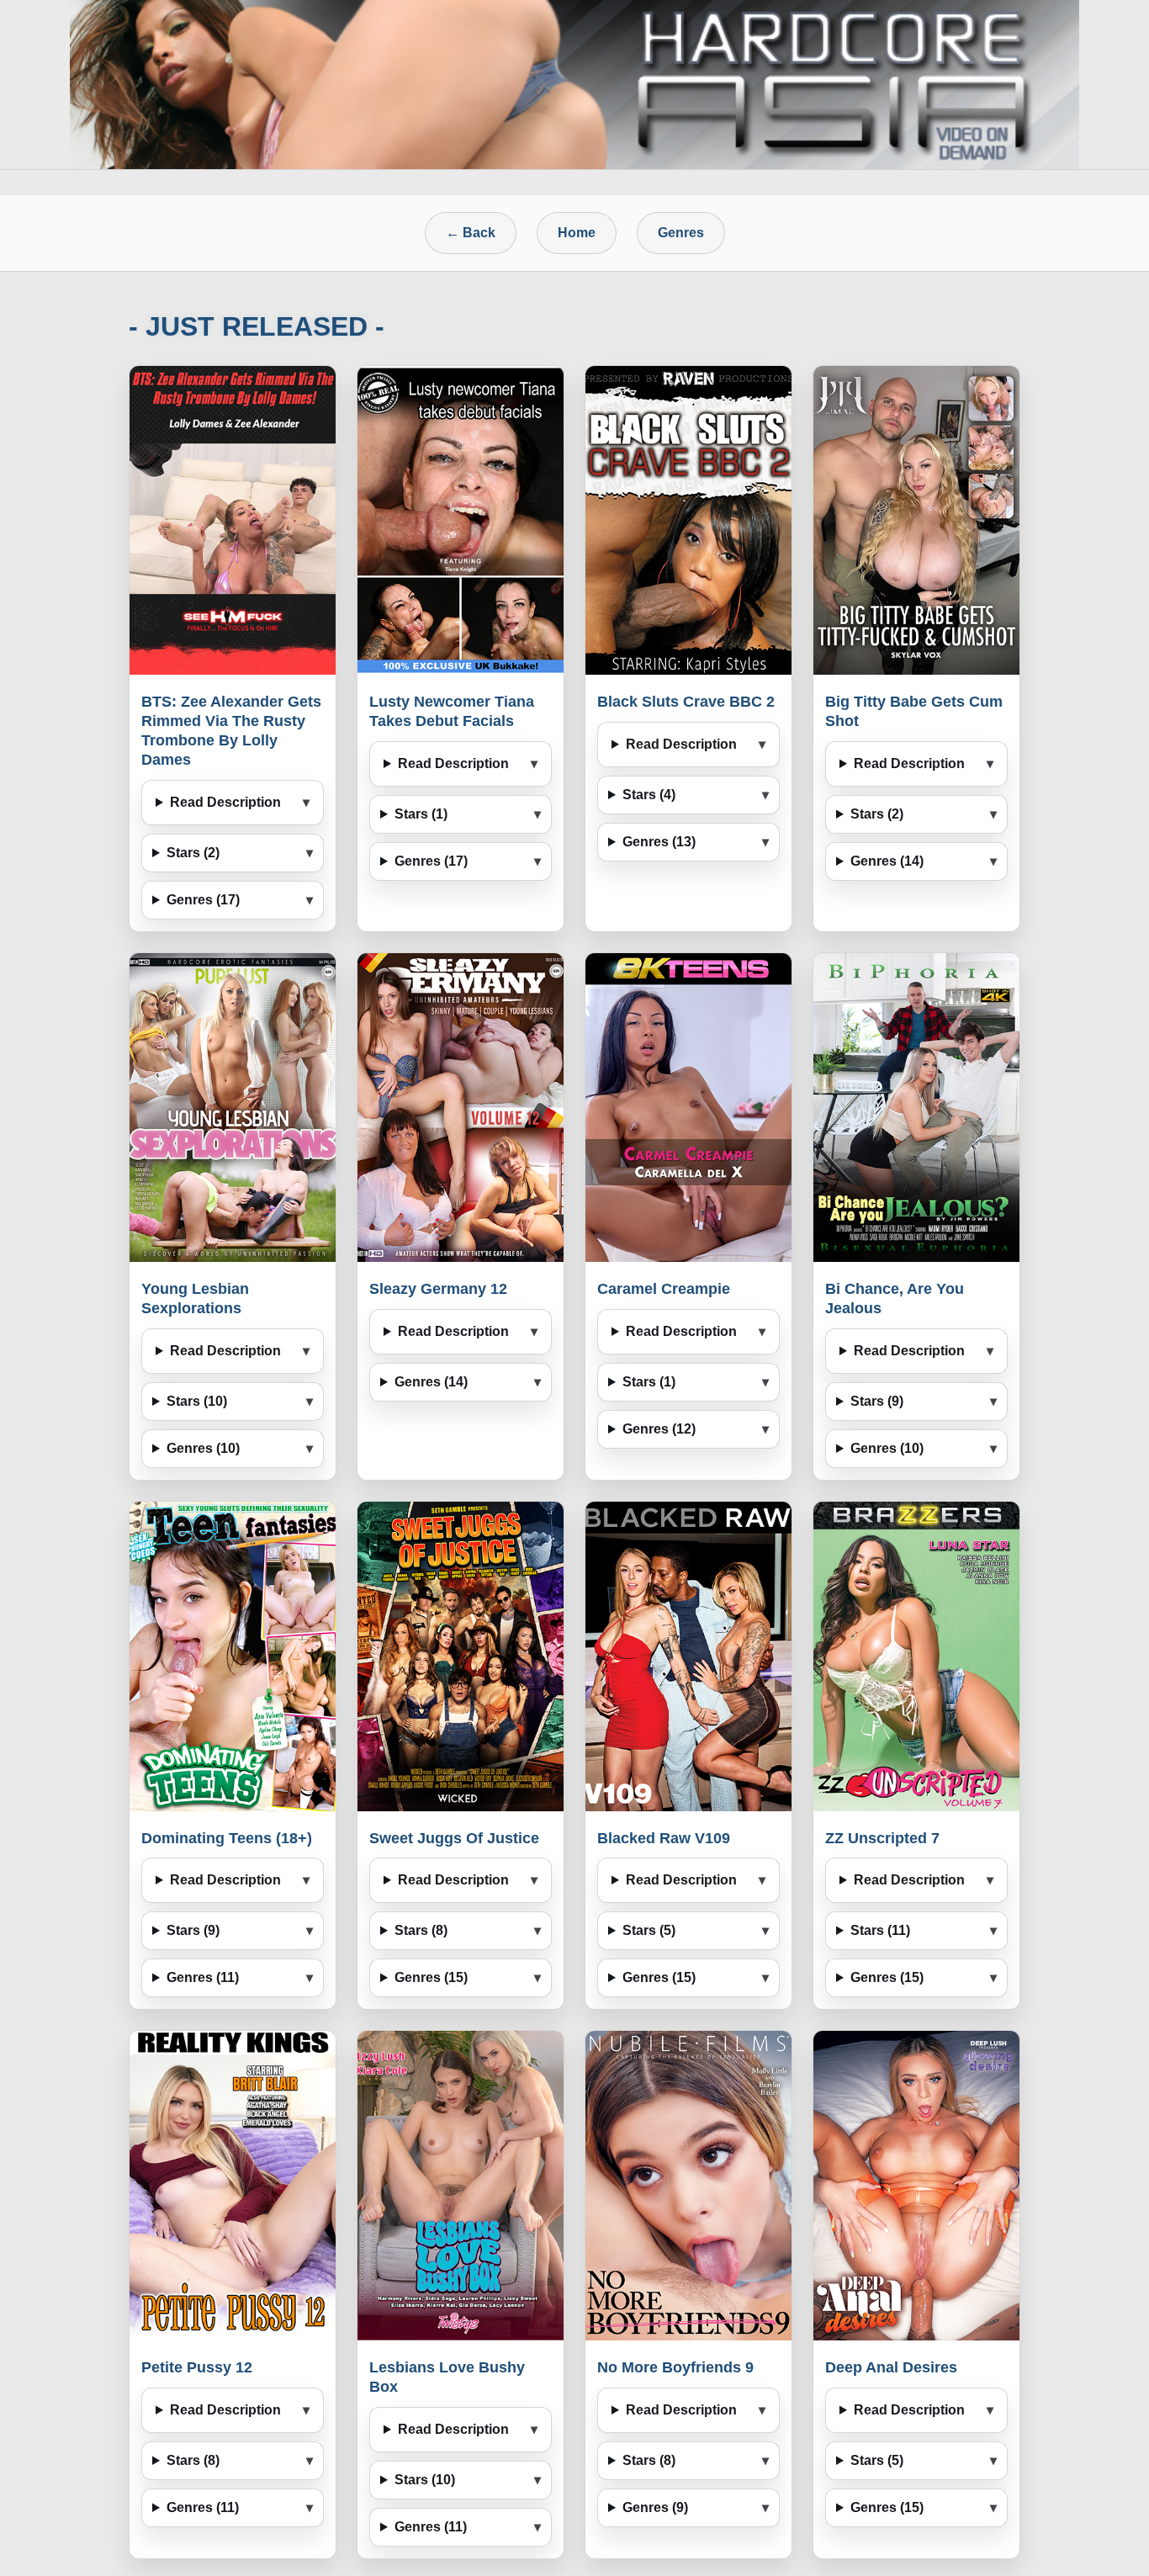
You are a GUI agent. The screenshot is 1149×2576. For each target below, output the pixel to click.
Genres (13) (659, 842)
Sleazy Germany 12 (438, 1289)
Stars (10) (197, 1401)
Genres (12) (659, 1429)
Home (577, 233)
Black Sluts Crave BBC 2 (686, 702)
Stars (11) (880, 1930)
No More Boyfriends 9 (675, 2367)
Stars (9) (877, 1401)
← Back (471, 233)
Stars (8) (421, 1930)
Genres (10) (203, 1448)
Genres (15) (431, 1977)
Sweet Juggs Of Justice (454, 1838)
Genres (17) (203, 900)
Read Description (225, 802)
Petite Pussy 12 (197, 2367)
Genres (681, 233)
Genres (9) (655, 2507)
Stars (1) (421, 814)
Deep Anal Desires (891, 2367)
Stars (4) (649, 795)
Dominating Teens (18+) (227, 1838)
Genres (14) (887, 861)
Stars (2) (193, 853)
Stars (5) (649, 1930)
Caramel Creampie (664, 1289)
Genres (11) (203, 1977)
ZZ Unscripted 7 (882, 1838)
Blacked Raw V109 (664, 1838)
